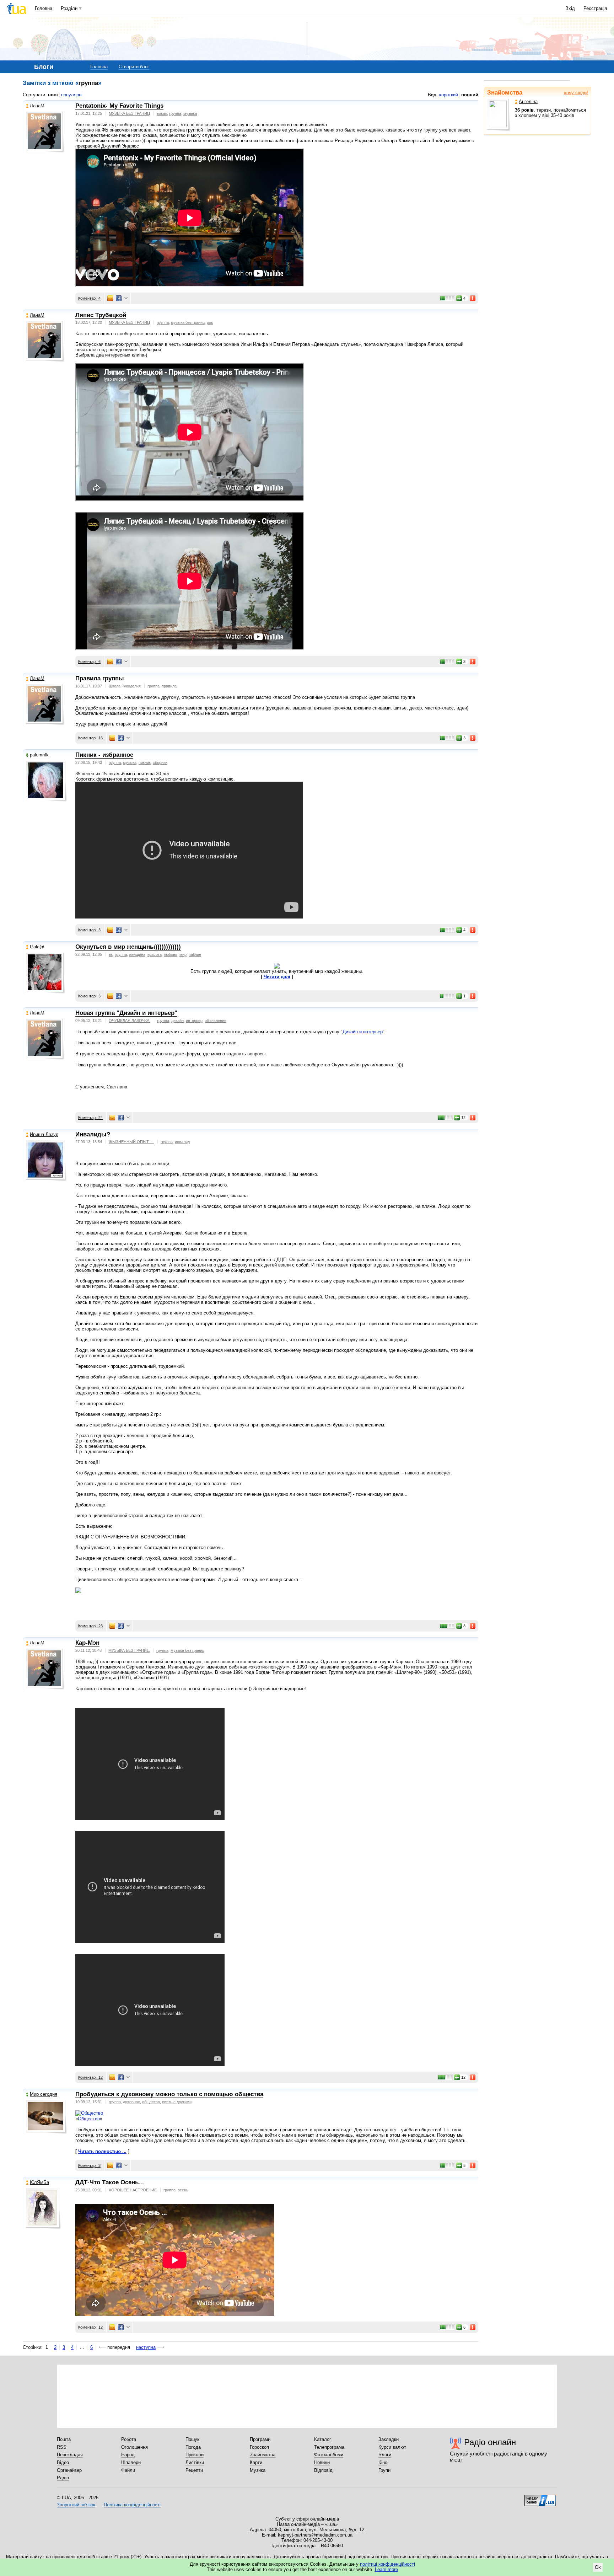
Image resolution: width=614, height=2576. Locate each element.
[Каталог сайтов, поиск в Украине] (540, 2498)
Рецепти (194, 2470)
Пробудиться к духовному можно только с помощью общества (169, 2094)
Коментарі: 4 (89, 298)
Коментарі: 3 (89, 930)
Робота (129, 2439)
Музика (258, 2470)
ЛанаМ (37, 106)
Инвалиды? (93, 1134)
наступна (146, 2347)
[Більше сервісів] (126, 298)
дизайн (177, 1021)
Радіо (63, 2478)
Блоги (385, 2455)
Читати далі (277, 977)
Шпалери (131, 2462)
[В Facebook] (119, 298)
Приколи (195, 2455)
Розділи (69, 8)
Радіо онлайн (490, 2442)
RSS (62, 2447)
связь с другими (177, 2102)
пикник (145, 762)
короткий (449, 95)
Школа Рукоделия (125, 686)
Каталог (323, 2439)
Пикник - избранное (104, 755)
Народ (128, 2455)
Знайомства (505, 93)
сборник (160, 762)
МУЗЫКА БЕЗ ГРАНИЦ (129, 113)
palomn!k (39, 755)
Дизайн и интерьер (363, 1032)
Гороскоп (259, 2447)
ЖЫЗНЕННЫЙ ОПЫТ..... (131, 1142)
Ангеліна (528, 101)
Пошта (64, 2439)
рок (210, 322)
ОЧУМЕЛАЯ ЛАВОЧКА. (130, 1021)
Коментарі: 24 (90, 1118)
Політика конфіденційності (132, 2505)
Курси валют (392, 2447)
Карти (256, 2462)
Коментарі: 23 (90, 1626)
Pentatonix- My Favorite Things (119, 106)
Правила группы (100, 678)
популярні (72, 95)
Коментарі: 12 (90, 2077)
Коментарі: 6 (89, 662)
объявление (216, 1021)
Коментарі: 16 (90, 738)
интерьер (194, 1021)
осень (183, 2190)
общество (151, 2102)
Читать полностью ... (102, 2151)
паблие (195, 954)
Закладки (389, 2439)
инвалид (182, 1142)
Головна (44, 8)
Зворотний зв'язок (76, 2505)
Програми (260, 2439)
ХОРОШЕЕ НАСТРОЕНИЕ (133, 2190)
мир (183, 954)
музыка (190, 113)
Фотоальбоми (329, 2455)
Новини (322, 2462)
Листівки (195, 2462)
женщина (137, 954)
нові (53, 95)
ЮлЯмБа (39, 2182)
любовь (171, 954)
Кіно (383, 2462)
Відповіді (324, 2470)
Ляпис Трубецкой (101, 315)
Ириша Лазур (44, 1134)
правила (169, 686)
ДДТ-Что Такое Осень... (110, 2182)
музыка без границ (188, 322)
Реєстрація (595, 8)
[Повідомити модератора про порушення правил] (473, 298)
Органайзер (69, 2470)
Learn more (386, 2569)
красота (155, 954)
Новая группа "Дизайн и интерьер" (126, 1013)
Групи (384, 2470)
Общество (89, 2119)
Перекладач (70, 2455)
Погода (193, 2447)
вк (111, 954)
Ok (598, 2567)
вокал (162, 113)
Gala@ (37, 947)
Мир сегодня (44, 2094)
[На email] (110, 298)
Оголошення (134, 2447)
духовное (131, 2102)
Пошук (192, 2439)
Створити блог (134, 67)
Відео (63, 2462)
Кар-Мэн (87, 1643)
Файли (128, 2470)
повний (470, 95)
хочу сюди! (576, 93)
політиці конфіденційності (387, 2564)
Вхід (570, 8)
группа (175, 113)
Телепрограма (329, 2447)
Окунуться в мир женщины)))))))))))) (128, 947)
